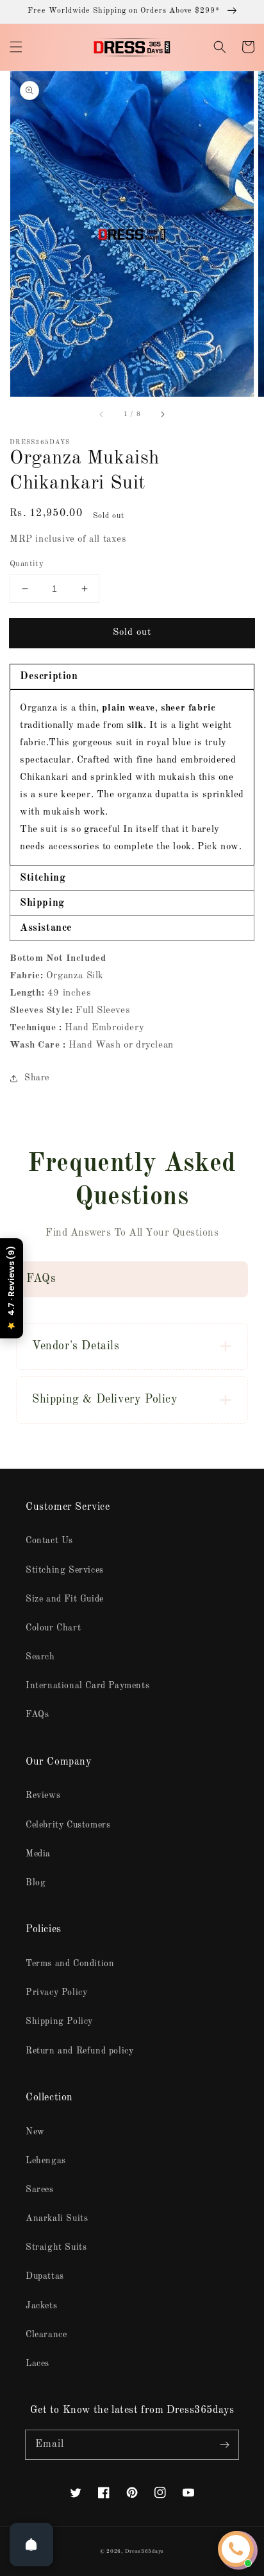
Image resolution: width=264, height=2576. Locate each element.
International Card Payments (87, 1686)
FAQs (37, 1715)
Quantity (27, 564)
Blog (36, 1883)
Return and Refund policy (79, 2051)
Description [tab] (49, 677)
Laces (37, 2364)
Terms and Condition (70, 1964)
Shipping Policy (59, 2021)
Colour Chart (53, 1628)
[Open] (31, 2545)
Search (40, 1657)
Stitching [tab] (43, 878)
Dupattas (45, 2276)
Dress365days (144, 2552)
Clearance (46, 2335)
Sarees (40, 2190)
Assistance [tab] (46, 928)
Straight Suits (56, 2247)
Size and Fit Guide (65, 1599)
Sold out (132, 633)
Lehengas (46, 2161)
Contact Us (49, 1541)
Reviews (43, 1795)
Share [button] (37, 1078)
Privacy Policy (56, 1993)
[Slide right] (162, 415)
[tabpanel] (132, 777)
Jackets (41, 2306)
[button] (16, 47)
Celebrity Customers (68, 1825)
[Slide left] (102, 415)
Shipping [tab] (42, 903)
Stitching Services (65, 1570)
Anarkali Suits (57, 2218)
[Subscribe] (224, 2444)
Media (38, 1854)
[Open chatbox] (236, 2549)
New (35, 2132)
